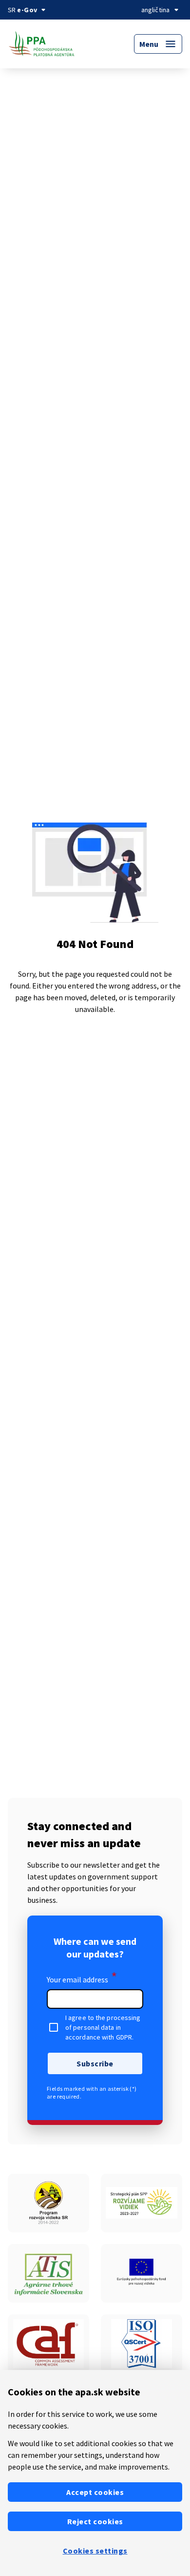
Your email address (82, 1978)
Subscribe (95, 2063)
